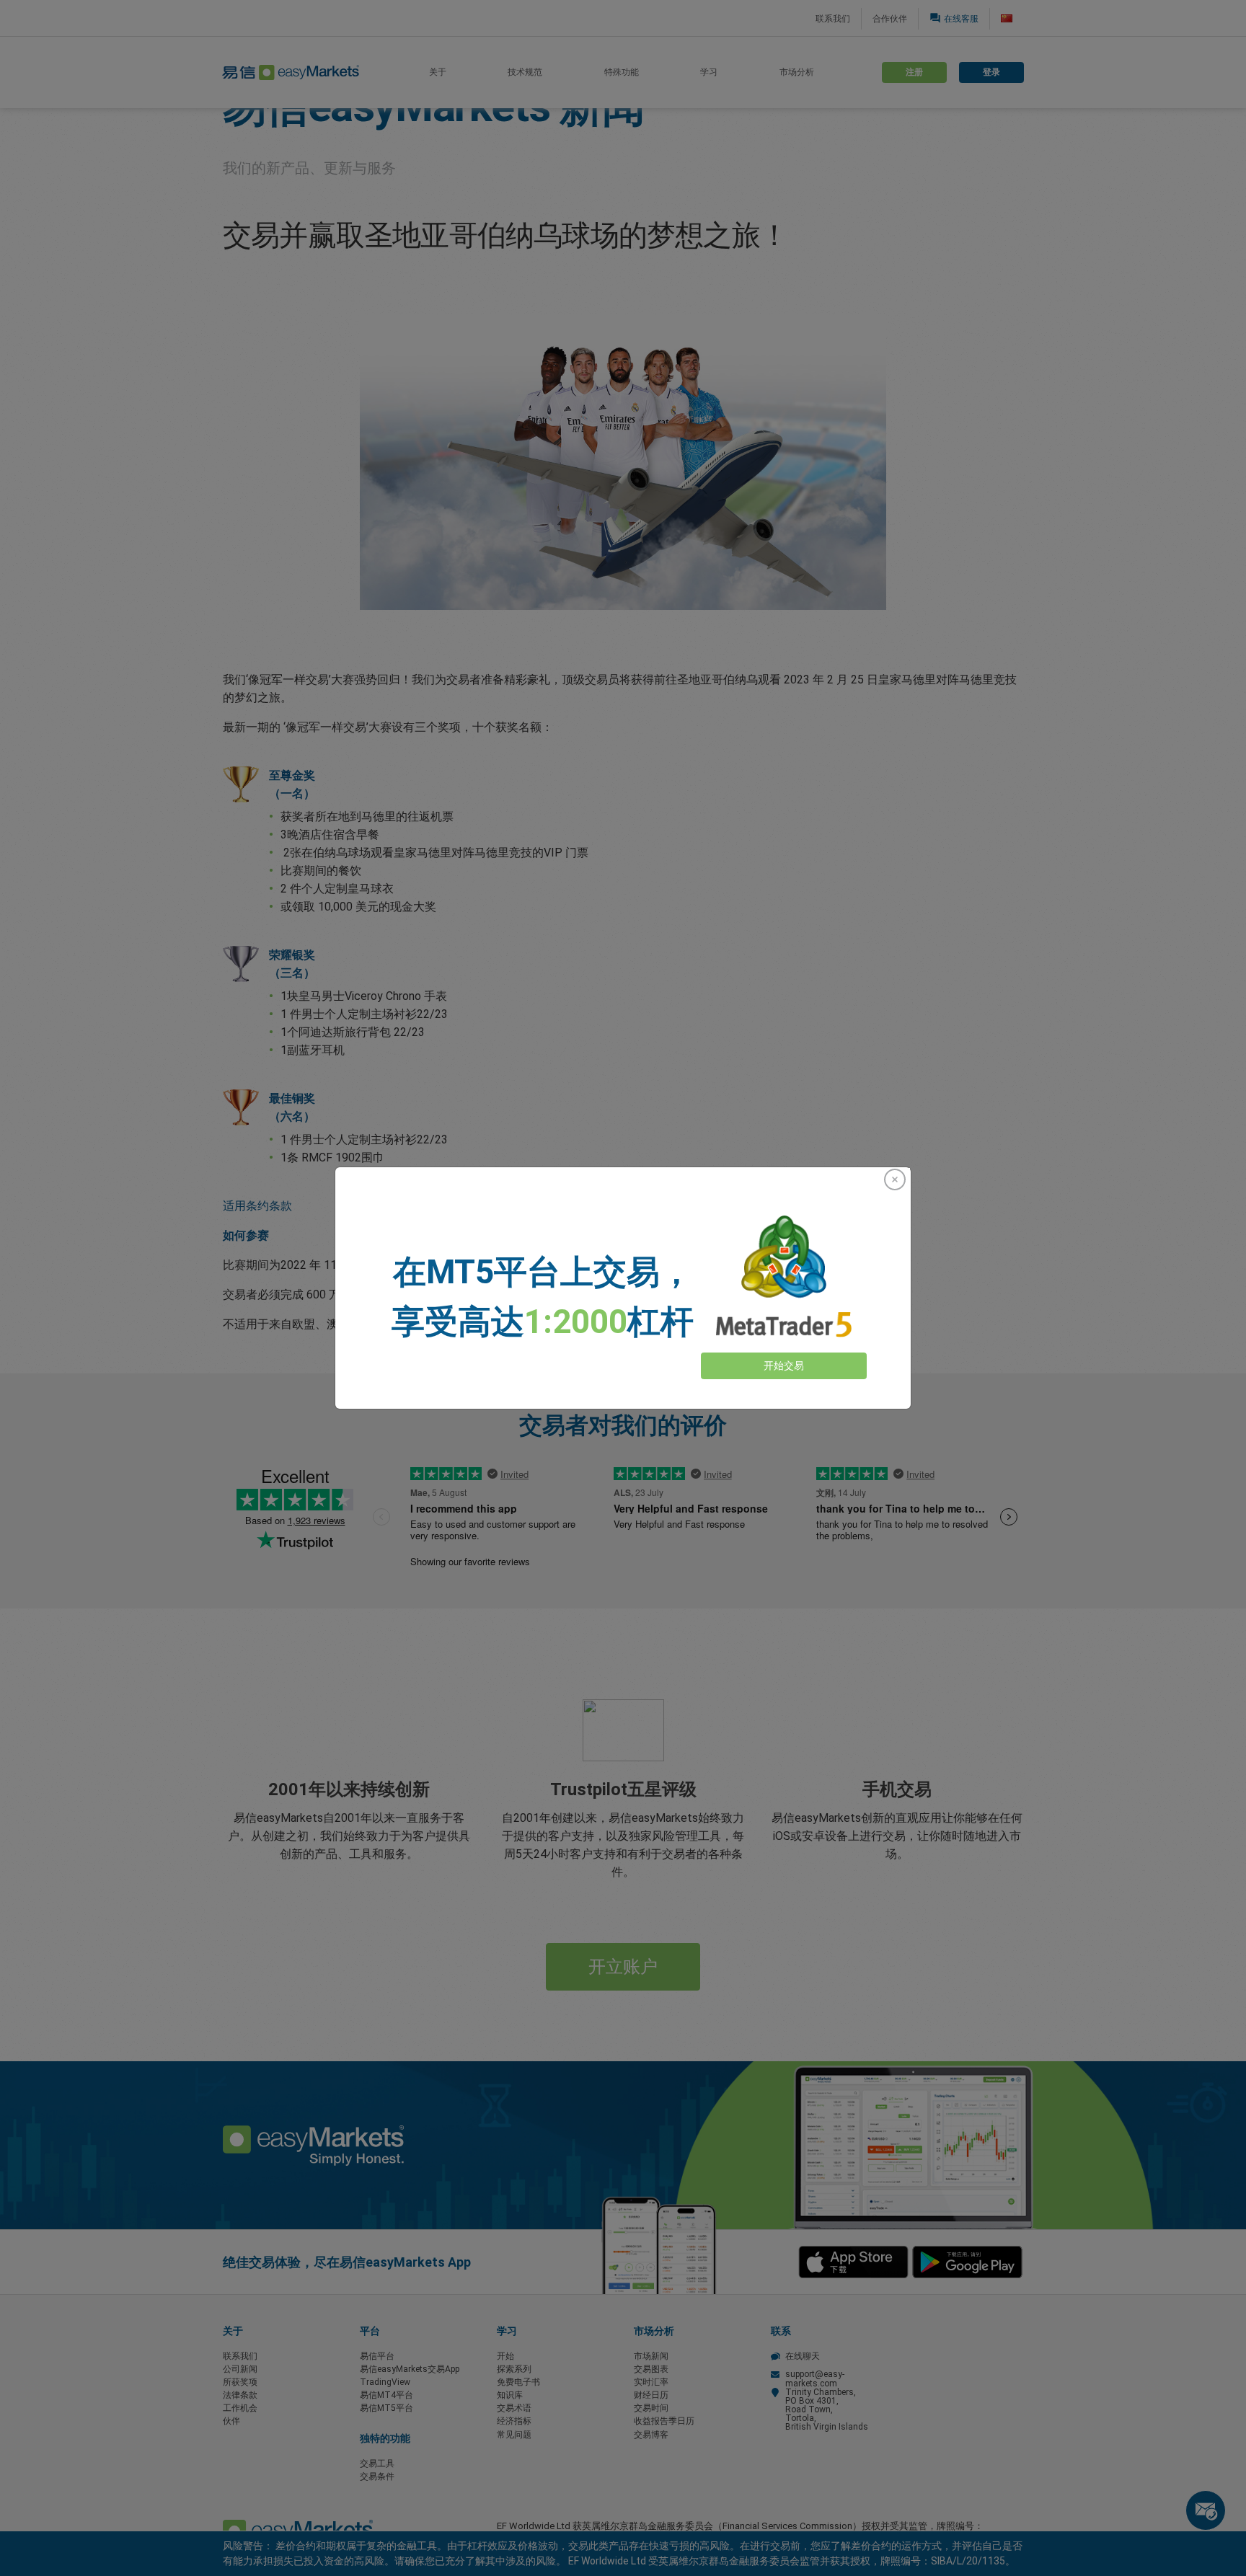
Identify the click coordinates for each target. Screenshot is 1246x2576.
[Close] (895, 1179)
